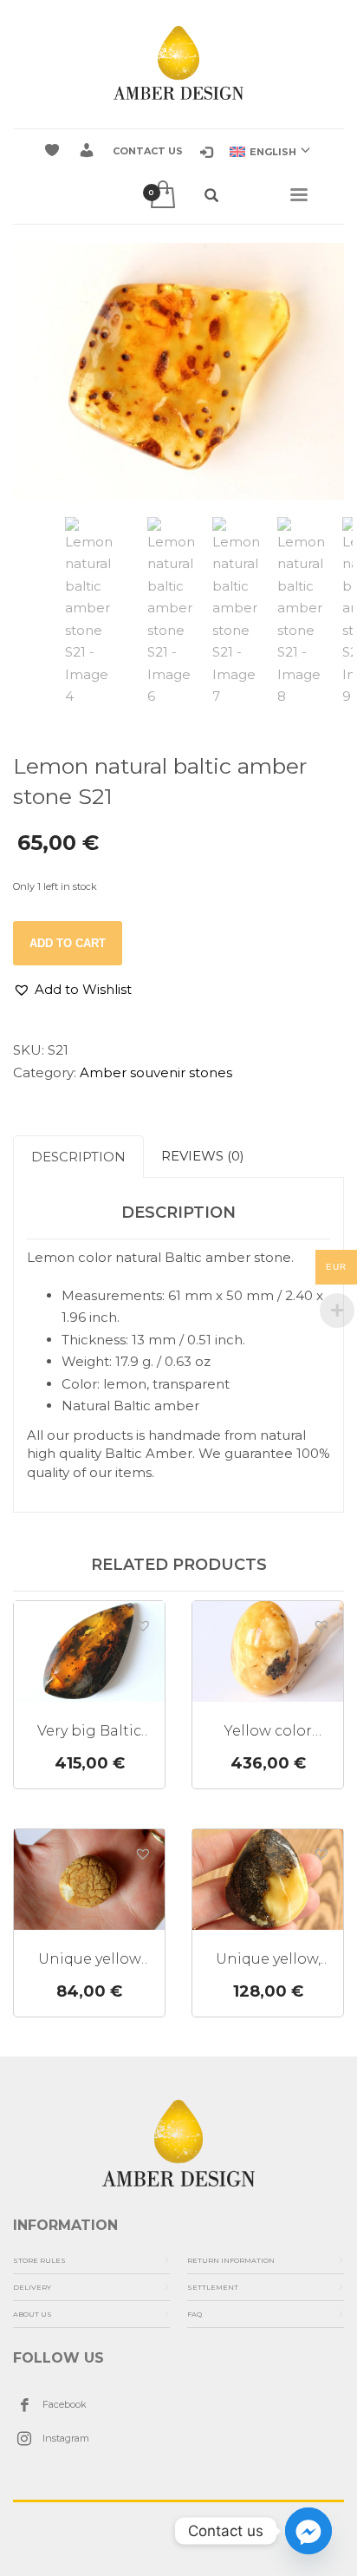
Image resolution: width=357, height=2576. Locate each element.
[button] (72, 990)
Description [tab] (78, 1157)
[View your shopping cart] (162, 196)
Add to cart (68, 943)
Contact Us (148, 151)
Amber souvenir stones (156, 1072)
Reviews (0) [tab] (203, 1156)
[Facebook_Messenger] (308, 2531)
